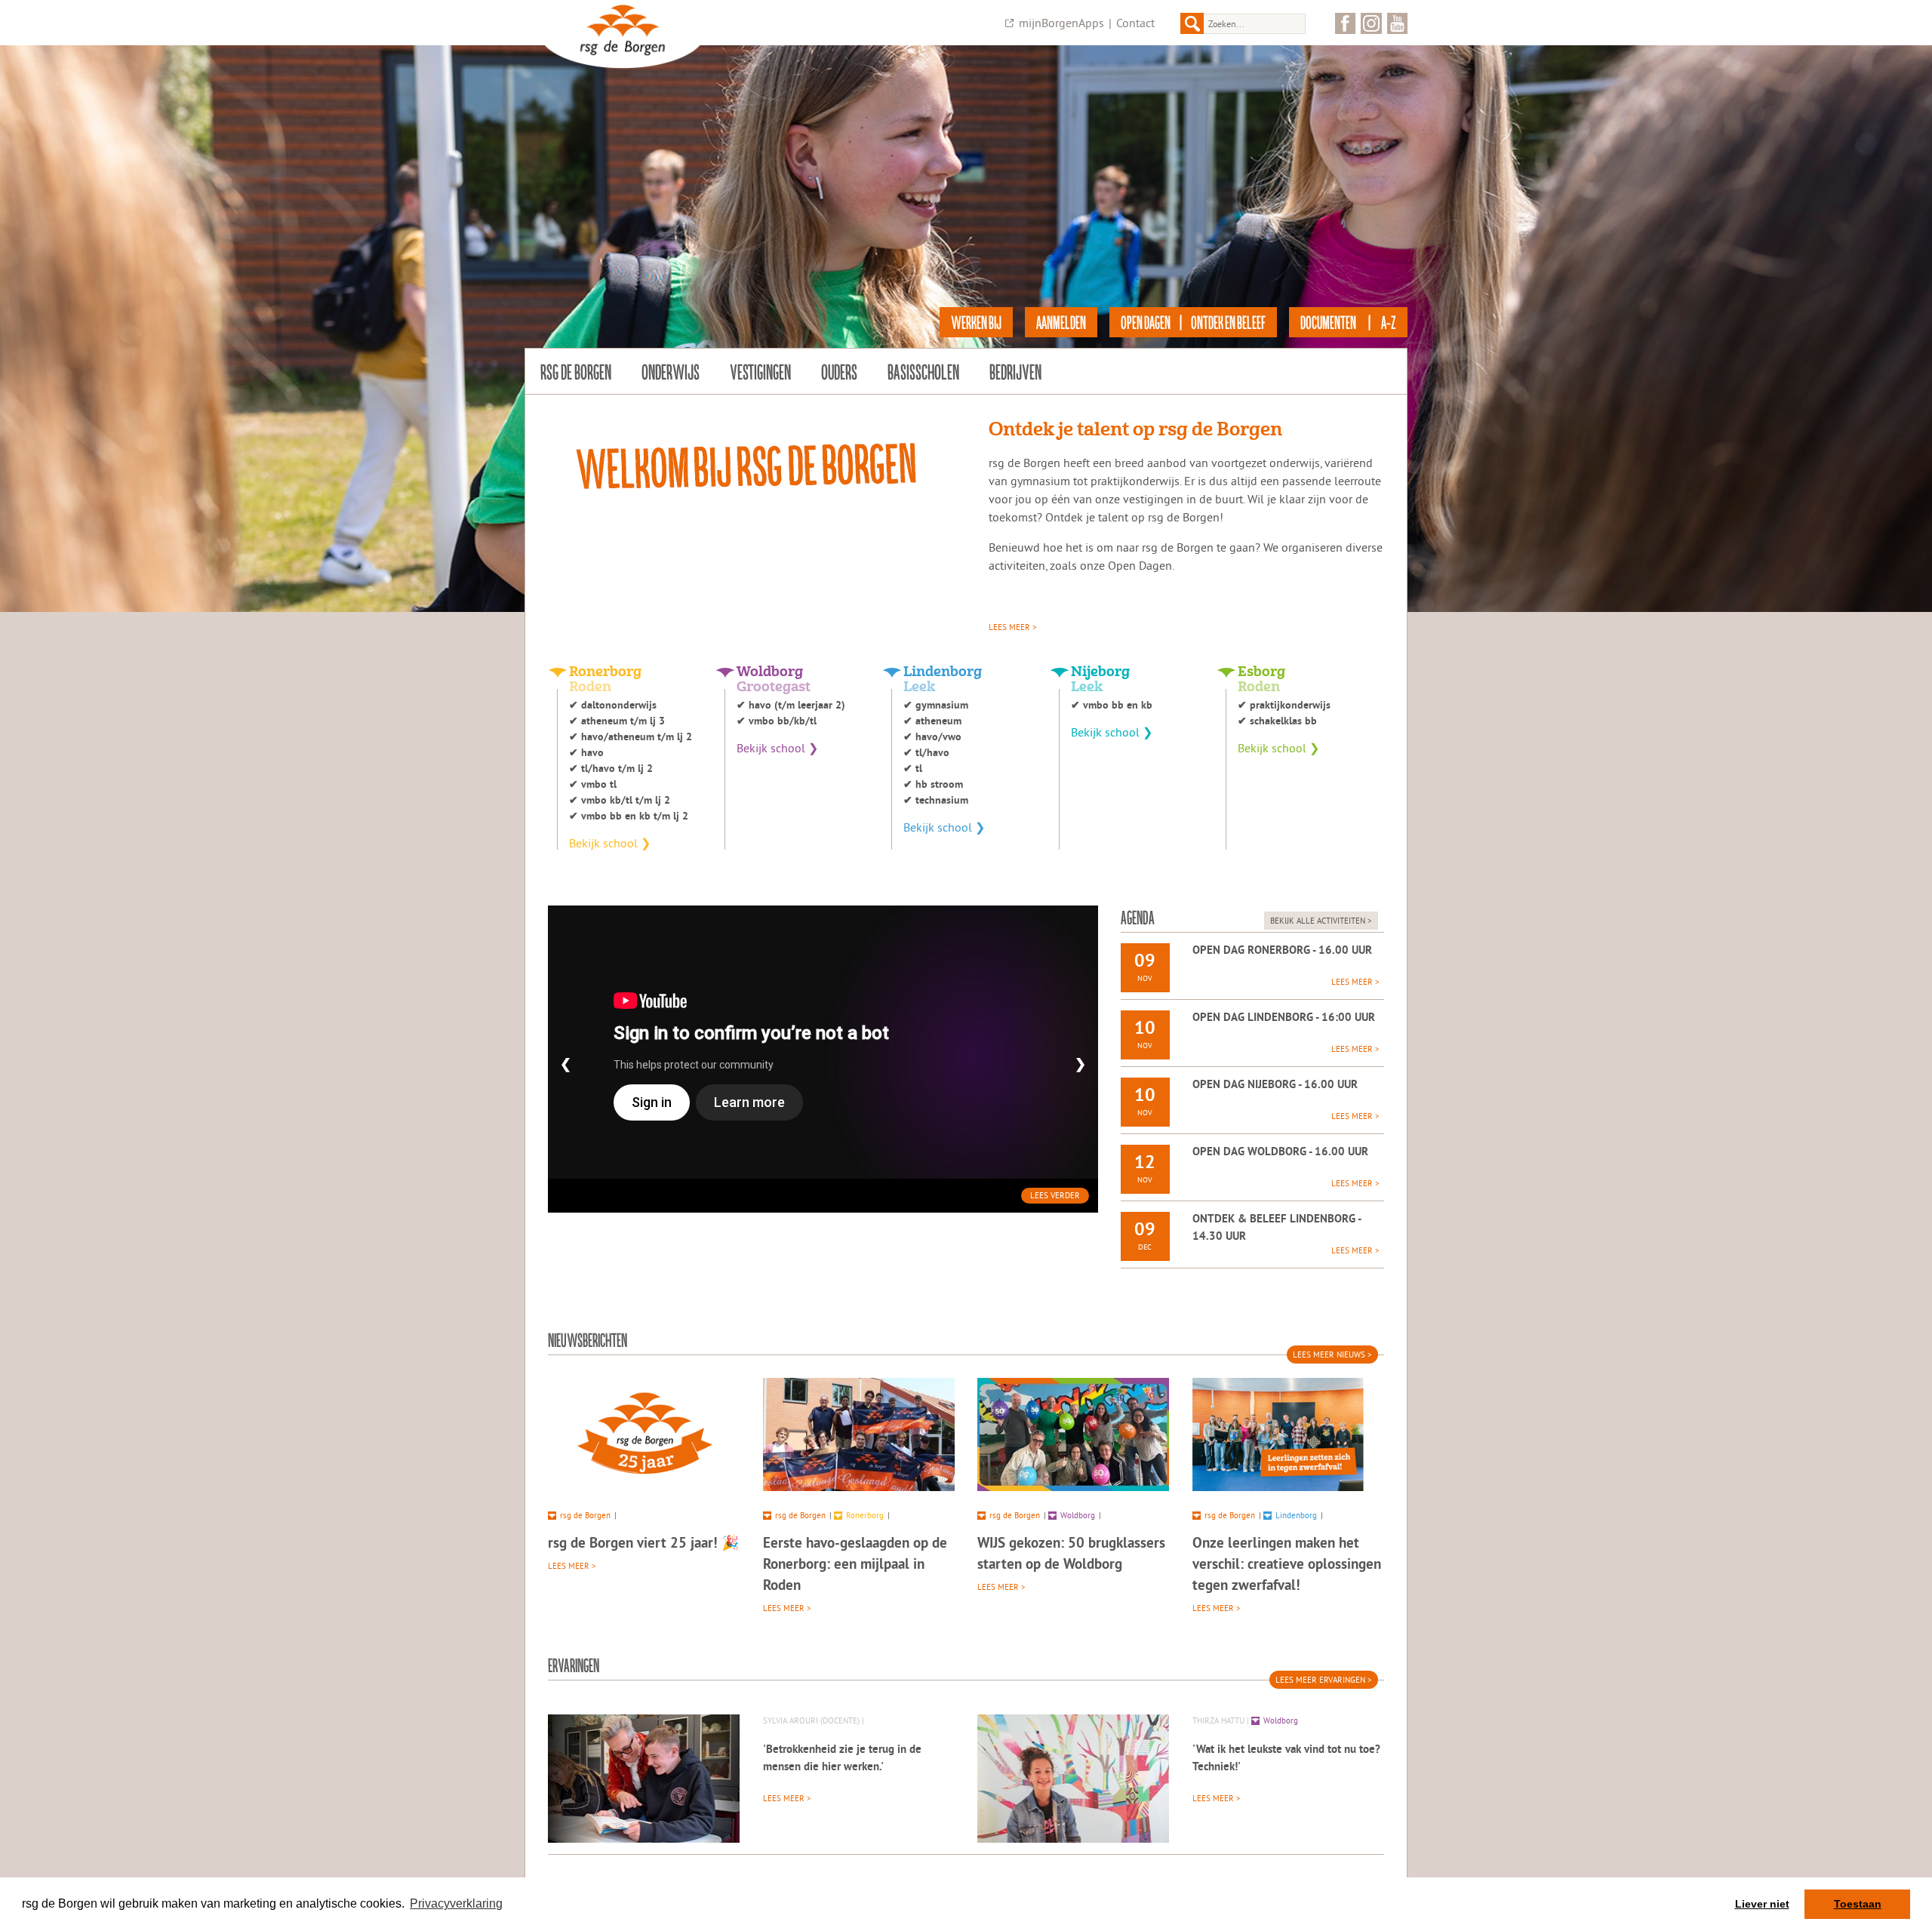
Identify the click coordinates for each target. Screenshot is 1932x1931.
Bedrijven (1015, 371)
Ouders (839, 371)
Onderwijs (671, 371)
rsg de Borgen (576, 371)
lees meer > (1013, 627)
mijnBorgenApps (1061, 23)
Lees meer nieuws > (1332, 1354)
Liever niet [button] (1762, 1904)
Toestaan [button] (1858, 1904)
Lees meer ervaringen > (1324, 1680)
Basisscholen (923, 371)
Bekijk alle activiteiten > (1321, 921)
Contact (1135, 23)
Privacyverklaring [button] (456, 1903)
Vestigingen (760, 371)
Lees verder (1055, 1195)
